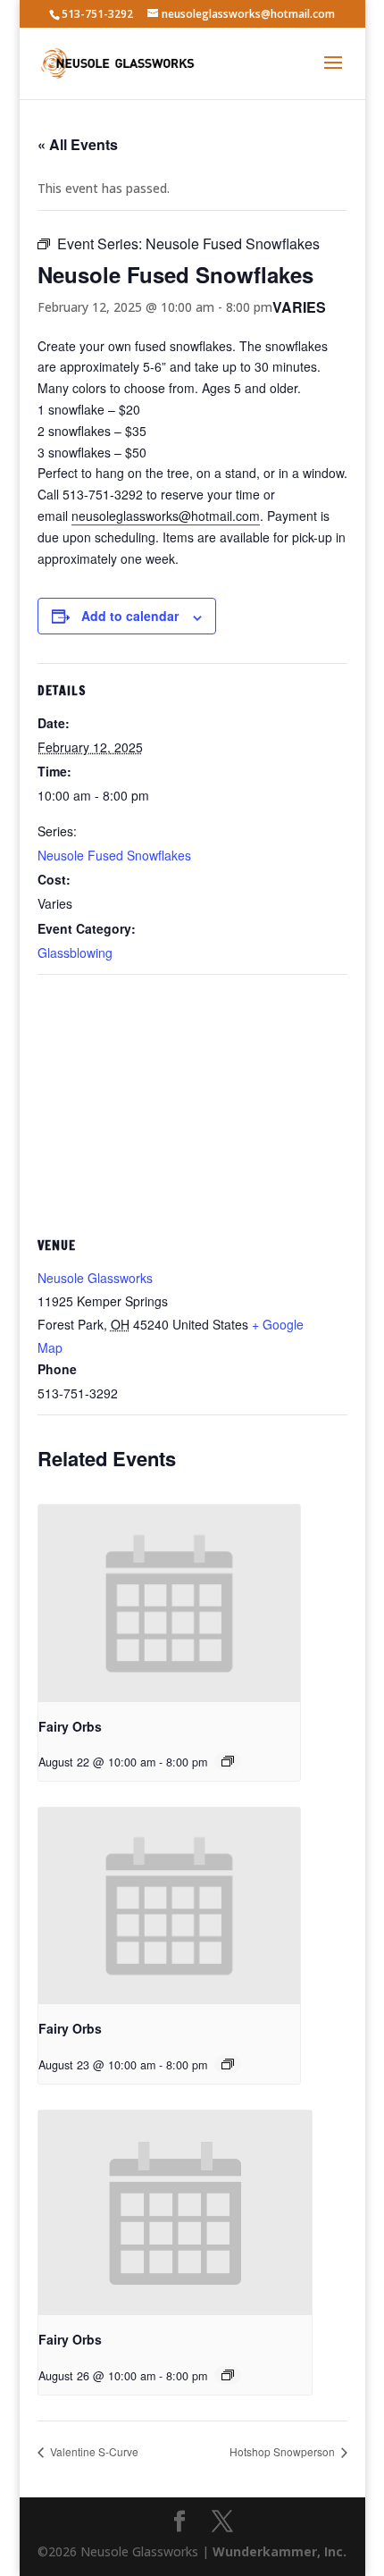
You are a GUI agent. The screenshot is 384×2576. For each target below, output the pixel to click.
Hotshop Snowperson (284, 2451)
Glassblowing (75, 952)
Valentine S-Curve (93, 2451)
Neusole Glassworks (95, 1278)
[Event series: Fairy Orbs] (228, 1761)
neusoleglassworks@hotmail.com (166, 516)
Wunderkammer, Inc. (280, 2551)
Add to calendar (130, 616)
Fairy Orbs (70, 1726)
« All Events (78, 144)
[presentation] (170, 1603)
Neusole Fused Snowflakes (114, 855)
